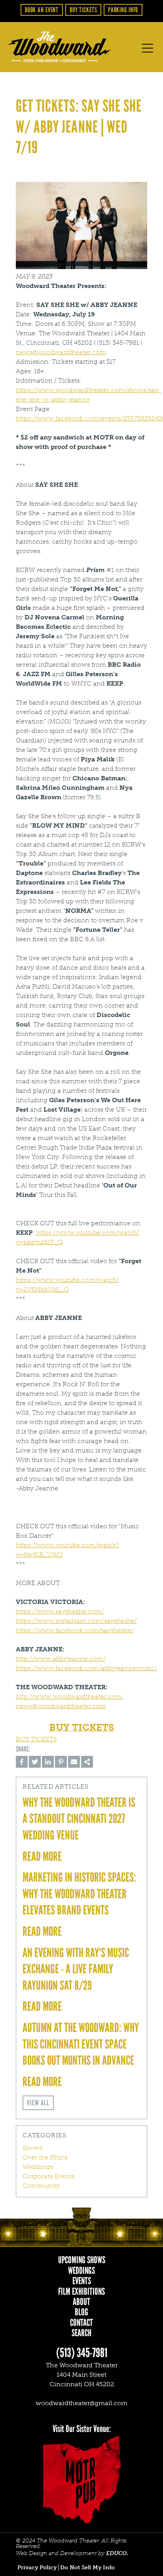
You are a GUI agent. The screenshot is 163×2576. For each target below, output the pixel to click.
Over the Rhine (45, 2157)
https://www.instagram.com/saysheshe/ (76, 1621)
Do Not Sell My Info (87, 2568)
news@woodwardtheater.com (61, 352)
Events (82, 2281)
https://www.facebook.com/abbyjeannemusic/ (86, 1668)
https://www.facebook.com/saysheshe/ (75, 1630)
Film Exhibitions (81, 2292)
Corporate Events (48, 2176)
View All (38, 2103)
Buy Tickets (83, 10)
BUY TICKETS (36, 1739)
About (81, 2302)
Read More (42, 1856)
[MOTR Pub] (81, 2479)
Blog (81, 2312)
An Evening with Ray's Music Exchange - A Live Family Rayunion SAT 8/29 (76, 1969)
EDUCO (117, 2553)
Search (81, 2333)
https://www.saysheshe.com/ (60, 1611)
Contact (81, 2323)
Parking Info (123, 10)
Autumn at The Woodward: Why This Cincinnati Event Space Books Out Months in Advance (81, 2044)
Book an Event (42, 10)
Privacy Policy (37, 2568)
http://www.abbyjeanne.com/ (61, 1659)
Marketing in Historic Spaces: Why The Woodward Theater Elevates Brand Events (79, 1894)
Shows (32, 2148)
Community (41, 2186)
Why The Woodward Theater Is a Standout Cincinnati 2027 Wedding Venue (79, 1819)
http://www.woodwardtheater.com (69, 1696)
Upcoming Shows (82, 2260)
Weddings (38, 2167)
